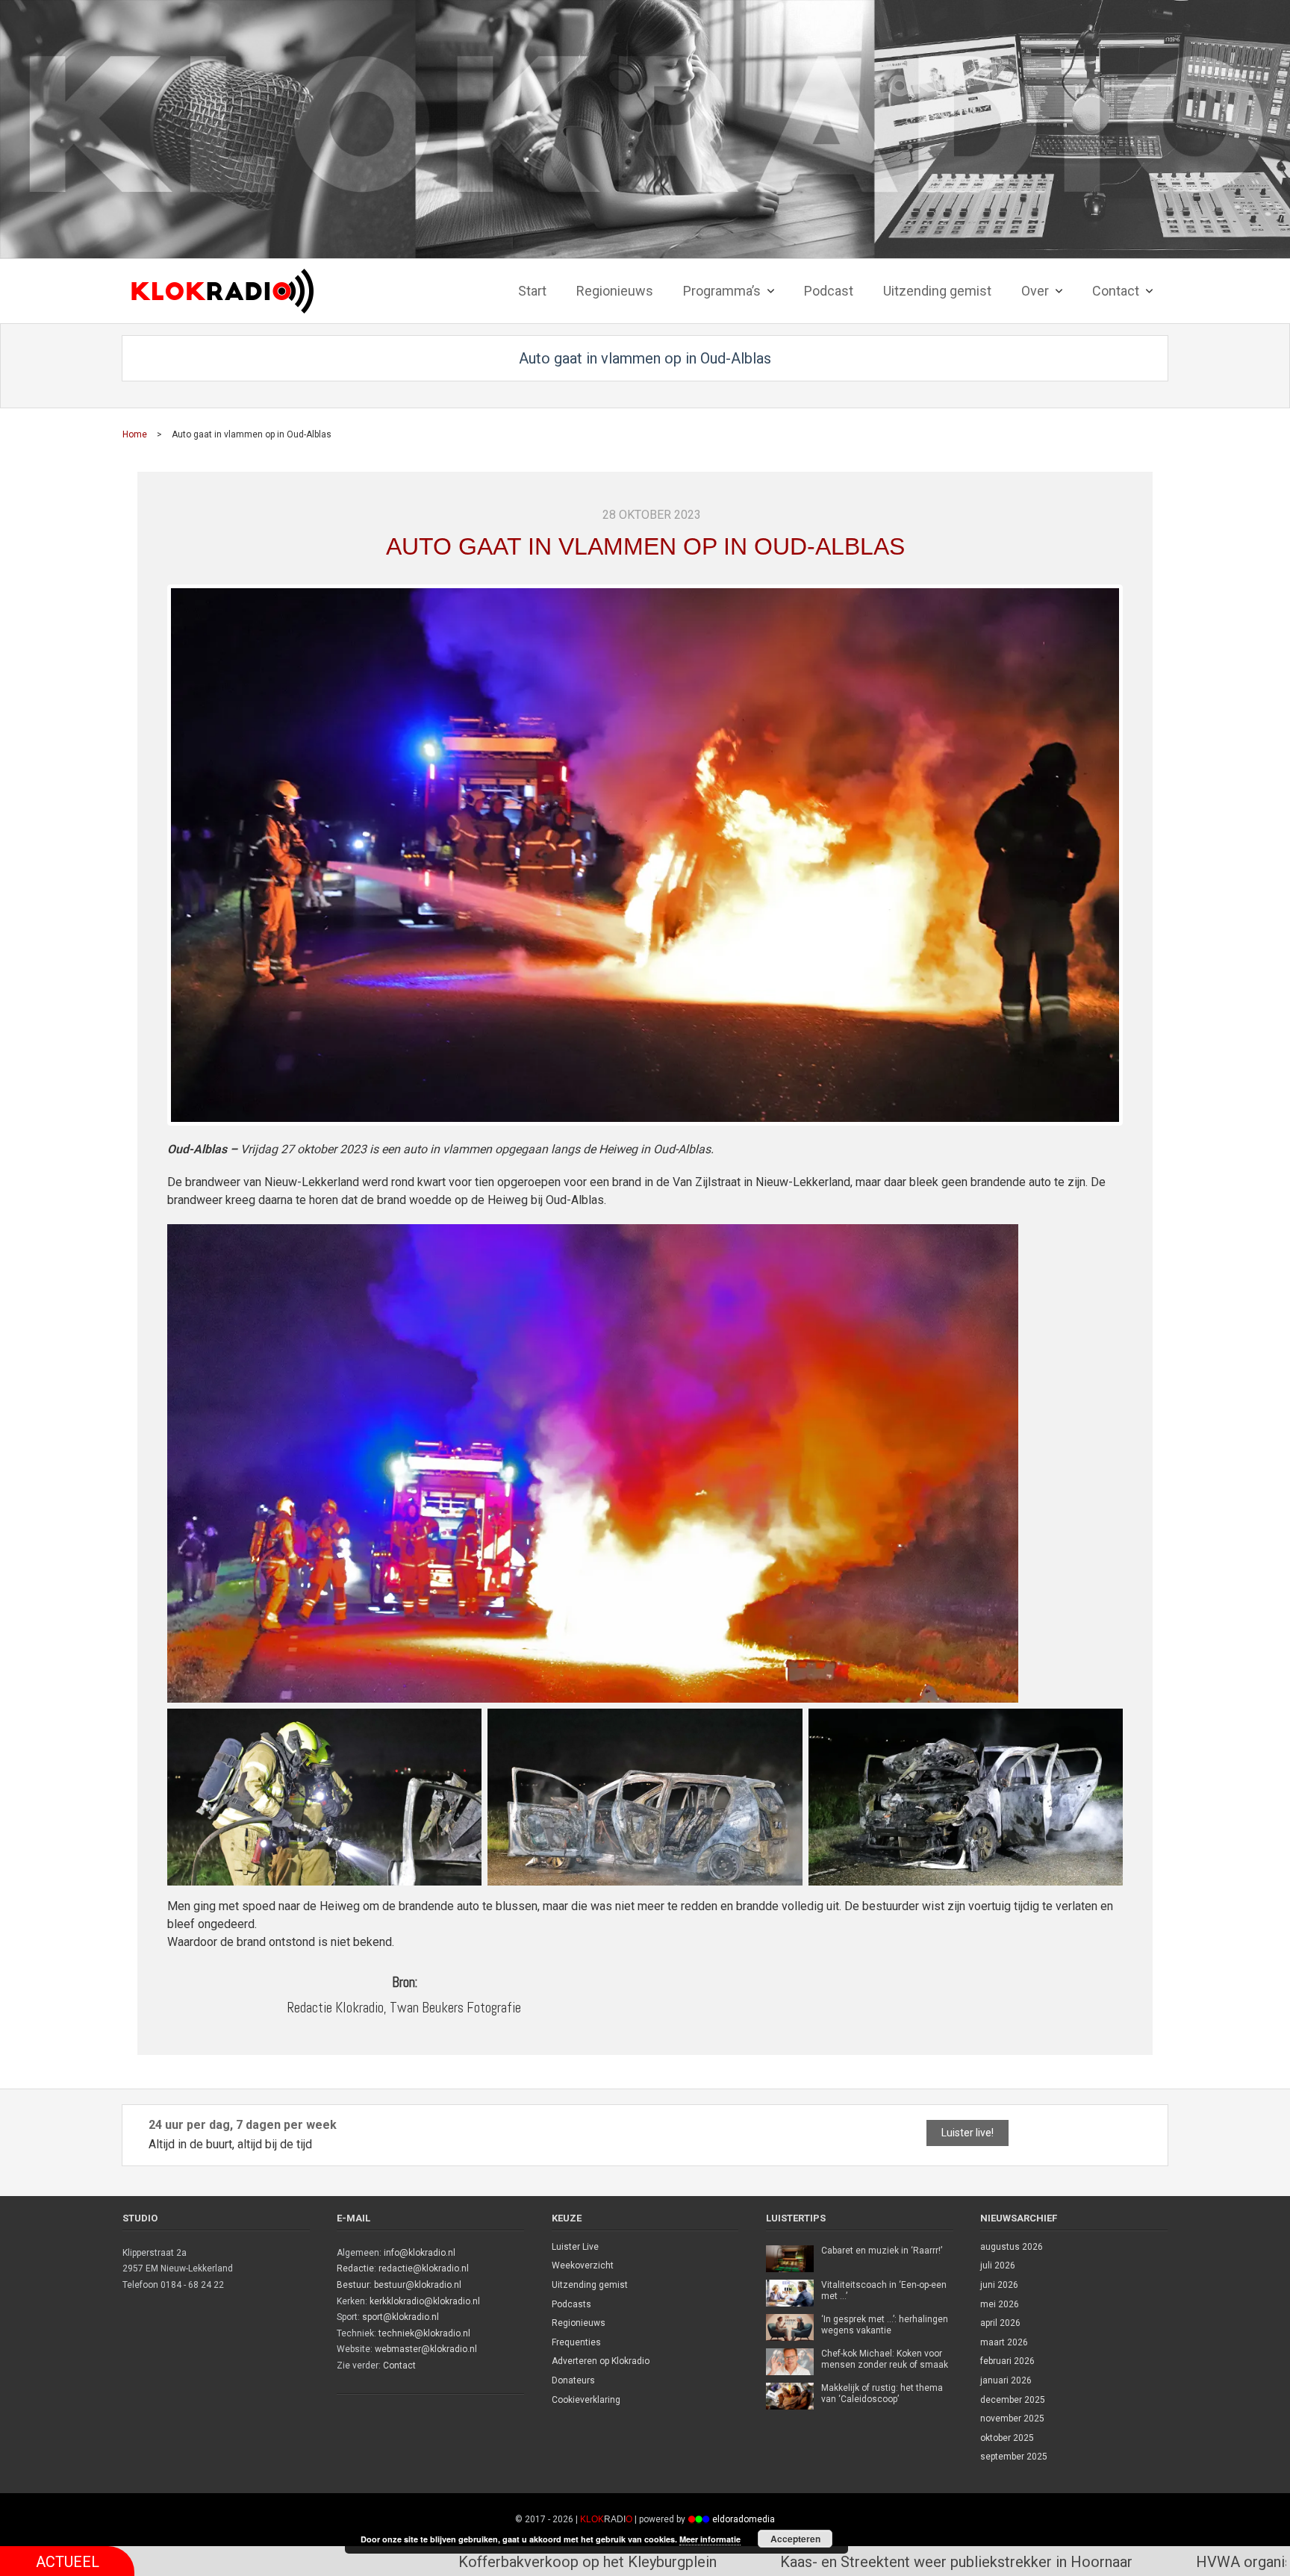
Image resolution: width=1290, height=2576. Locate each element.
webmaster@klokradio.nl (426, 2349)
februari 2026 (1007, 2361)
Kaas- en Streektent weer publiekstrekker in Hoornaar (696, 2562)
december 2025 (1013, 2400)
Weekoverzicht (583, 2265)
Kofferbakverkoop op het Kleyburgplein (327, 2562)
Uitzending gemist (590, 2285)
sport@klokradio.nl (401, 2317)
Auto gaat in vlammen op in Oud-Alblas (645, 546)
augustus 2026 (1012, 2247)
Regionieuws (579, 2323)
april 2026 (1000, 2323)
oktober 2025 (1007, 2438)
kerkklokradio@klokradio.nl (425, 2301)
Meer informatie (710, 2539)
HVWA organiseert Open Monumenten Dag (1075, 2562)
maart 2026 (1004, 2342)
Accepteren (795, 2539)
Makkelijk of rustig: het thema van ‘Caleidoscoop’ (882, 2394)
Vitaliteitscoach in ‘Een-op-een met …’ (884, 2291)
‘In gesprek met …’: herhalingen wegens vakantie (885, 2325)
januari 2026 (1006, 2380)
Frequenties (576, 2342)
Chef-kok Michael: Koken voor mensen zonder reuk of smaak (885, 2360)
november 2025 (1012, 2418)
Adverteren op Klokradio (601, 2361)
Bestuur (353, 2285)
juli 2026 (998, 2265)
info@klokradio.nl (420, 2253)
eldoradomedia (744, 2519)
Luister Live (575, 2247)
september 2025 (1014, 2457)
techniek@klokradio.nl (424, 2333)
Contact (399, 2366)
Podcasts (571, 2304)
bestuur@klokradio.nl (418, 2285)
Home (135, 434)
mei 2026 (1000, 2304)
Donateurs (573, 2380)
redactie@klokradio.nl (424, 2268)
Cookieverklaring (586, 2400)
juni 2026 (999, 2285)
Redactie (355, 2268)
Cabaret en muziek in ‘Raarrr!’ (882, 2251)
